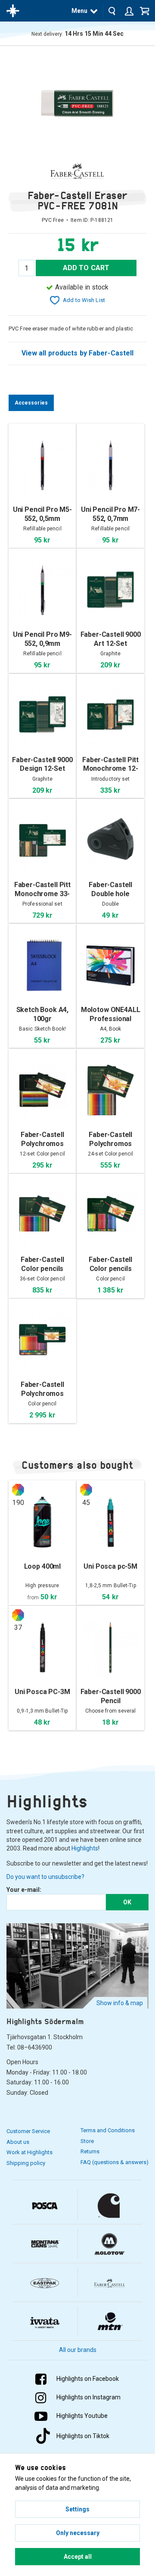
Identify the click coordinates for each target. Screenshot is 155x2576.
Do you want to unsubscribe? (45, 1877)
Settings (77, 2509)
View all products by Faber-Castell (78, 353)
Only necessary (78, 2533)
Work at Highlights (29, 2152)
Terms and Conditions (108, 2130)
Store (87, 2141)
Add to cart (86, 268)
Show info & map (120, 2003)
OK (127, 1902)
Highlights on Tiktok (83, 2436)
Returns (90, 2151)
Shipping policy (26, 2163)
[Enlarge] (77, 104)
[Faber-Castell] (77, 171)
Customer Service (28, 2131)
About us (18, 2142)
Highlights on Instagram (88, 2397)
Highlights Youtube (82, 2416)
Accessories (31, 403)
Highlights (85, 1848)
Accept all (78, 2557)
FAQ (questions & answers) (115, 2162)
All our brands (78, 2350)
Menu (79, 11)
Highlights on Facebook (88, 2379)
